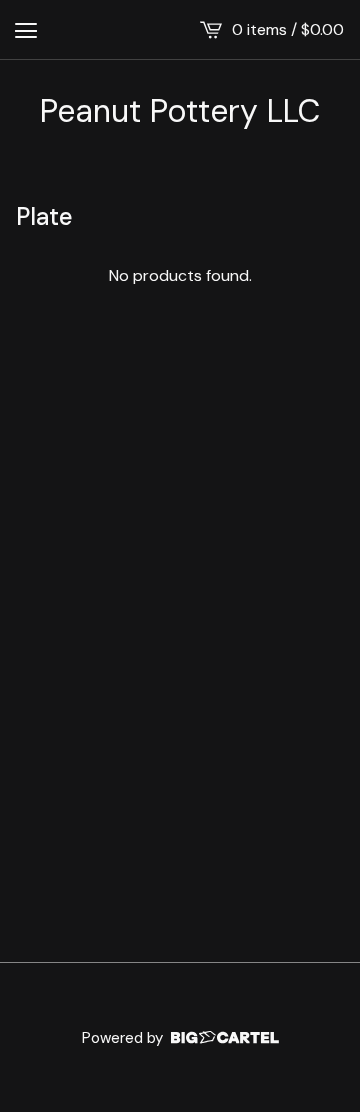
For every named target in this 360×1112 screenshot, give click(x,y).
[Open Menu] (26, 30)
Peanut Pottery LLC (180, 111)
